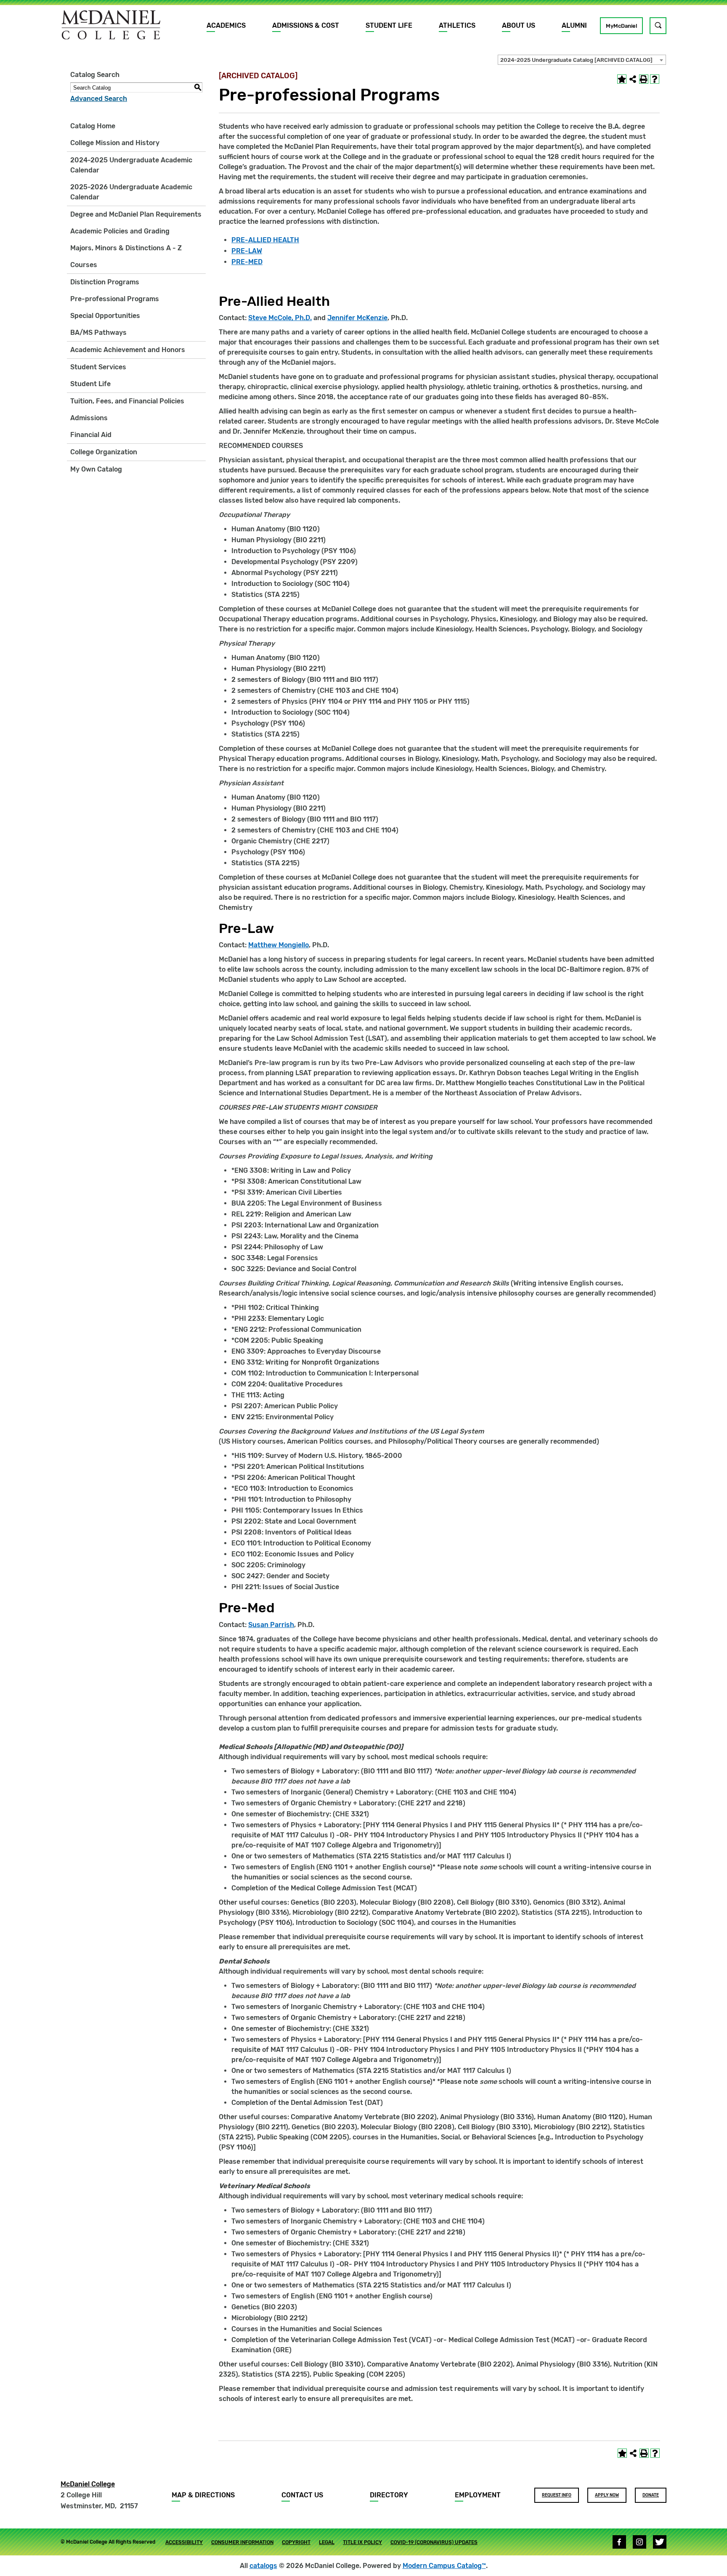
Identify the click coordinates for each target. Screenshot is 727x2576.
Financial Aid (91, 435)
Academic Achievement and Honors (128, 350)
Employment (478, 2495)
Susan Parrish (271, 1625)
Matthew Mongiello (279, 945)
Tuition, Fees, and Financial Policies (127, 401)
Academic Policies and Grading (120, 231)
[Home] (111, 25)
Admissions (89, 418)
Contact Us (302, 2495)
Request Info (557, 2495)
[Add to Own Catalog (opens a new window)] (622, 79)
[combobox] (582, 60)
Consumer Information (242, 2542)
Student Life (389, 25)
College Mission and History (115, 143)
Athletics (457, 25)
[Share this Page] (633, 79)
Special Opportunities (105, 316)
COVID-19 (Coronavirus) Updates (434, 2542)
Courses (84, 265)
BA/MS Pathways (98, 333)
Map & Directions (203, 2495)
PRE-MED (247, 262)
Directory (389, 2495)
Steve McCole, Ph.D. (280, 318)
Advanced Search (99, 99)
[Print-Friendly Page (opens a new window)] (644, 79)
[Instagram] (639, 2542)
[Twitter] (660, 2542)
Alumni (574, 25)
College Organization (104, 452)
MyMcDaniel (621, 26)
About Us (519, 25)
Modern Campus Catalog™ (444, 2566)
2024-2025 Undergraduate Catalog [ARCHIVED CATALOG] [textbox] (576, 60)
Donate (651, 2495)
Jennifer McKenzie (357, 318)
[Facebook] (619, 2542)
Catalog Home (93, 126)
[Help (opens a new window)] (655, 79)
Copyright (296, 2542)
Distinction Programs (105, 282)
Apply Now (607, 2495)
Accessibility (184, 2542)
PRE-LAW (247, 251)
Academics (226, 25)
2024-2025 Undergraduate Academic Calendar (131, 165)
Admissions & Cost (306, 25)
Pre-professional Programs (115, 299)
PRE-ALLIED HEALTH (265, 240)
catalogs (263, 2566)
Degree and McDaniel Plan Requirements (136, 214)
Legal (327, 2542)
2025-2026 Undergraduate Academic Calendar (131, 192)
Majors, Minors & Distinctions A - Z (126, 248)
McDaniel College (88, 2484)
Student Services (98, 367)
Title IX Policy (362, 2542)
